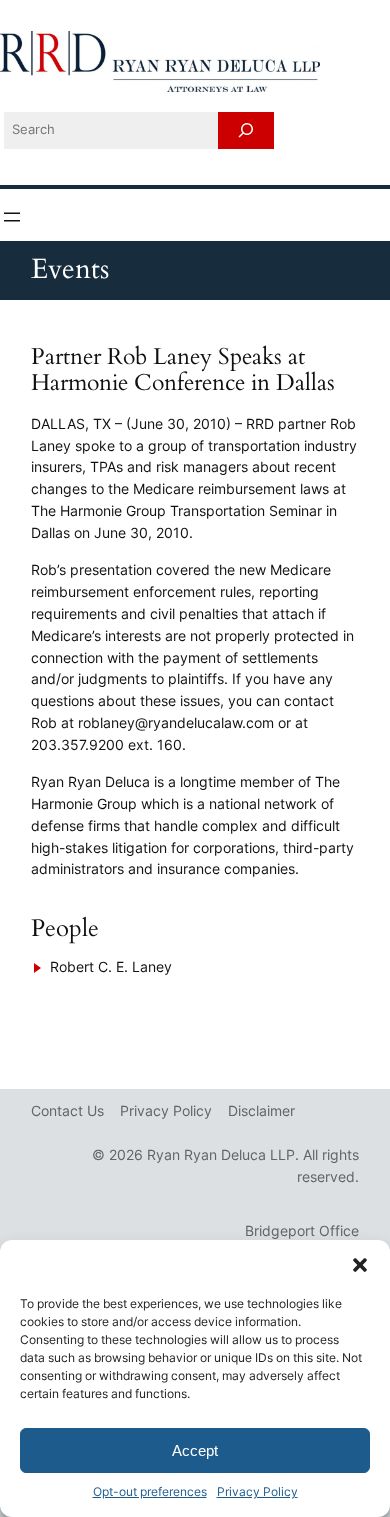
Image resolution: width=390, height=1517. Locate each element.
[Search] (246, 130)
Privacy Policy (257, 1491)
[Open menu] (12, 217)
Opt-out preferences (150, 1491)
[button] (360, 1265)
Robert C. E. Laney (111, 966)
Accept (195, 1450)
